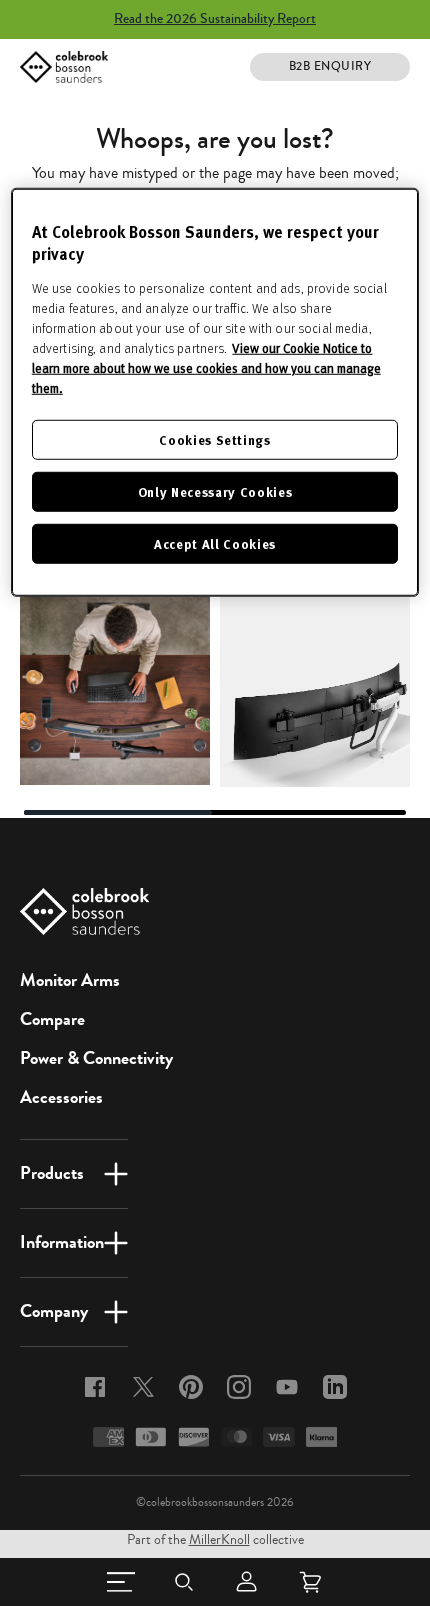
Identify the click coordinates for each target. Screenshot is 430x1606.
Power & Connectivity (96, 1058)
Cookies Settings (214, 438)
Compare (52, 1019)
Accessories (61, 1097)
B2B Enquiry (330, 66)
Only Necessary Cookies (215, 491)
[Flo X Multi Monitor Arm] (315, 692)
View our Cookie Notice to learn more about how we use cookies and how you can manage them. (206, 367)
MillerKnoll (219, 1540)
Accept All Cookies (215, 543)
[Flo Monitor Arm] (115, 690)
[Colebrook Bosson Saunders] (64, 67)
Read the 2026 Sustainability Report (215, 19)
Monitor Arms (70, 980)
